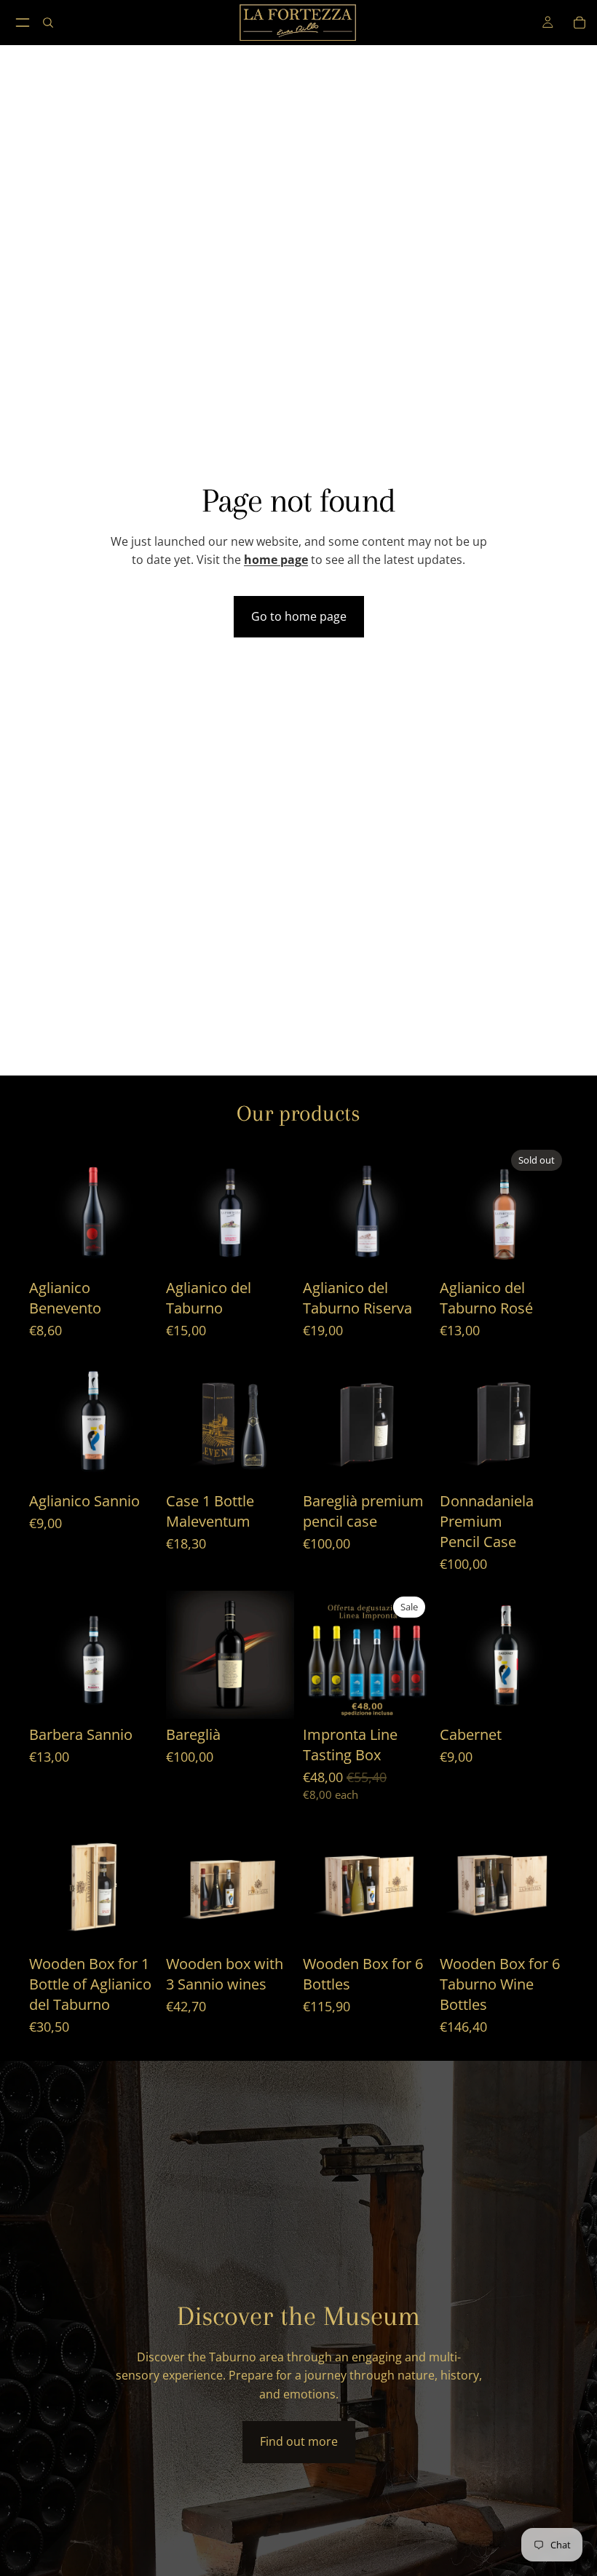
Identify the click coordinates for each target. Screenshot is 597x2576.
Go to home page (299, 616)
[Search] (48, 23)
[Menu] (23, 23)
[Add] (135, 1249)
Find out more (299, 2441)
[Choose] (408, 1249)
